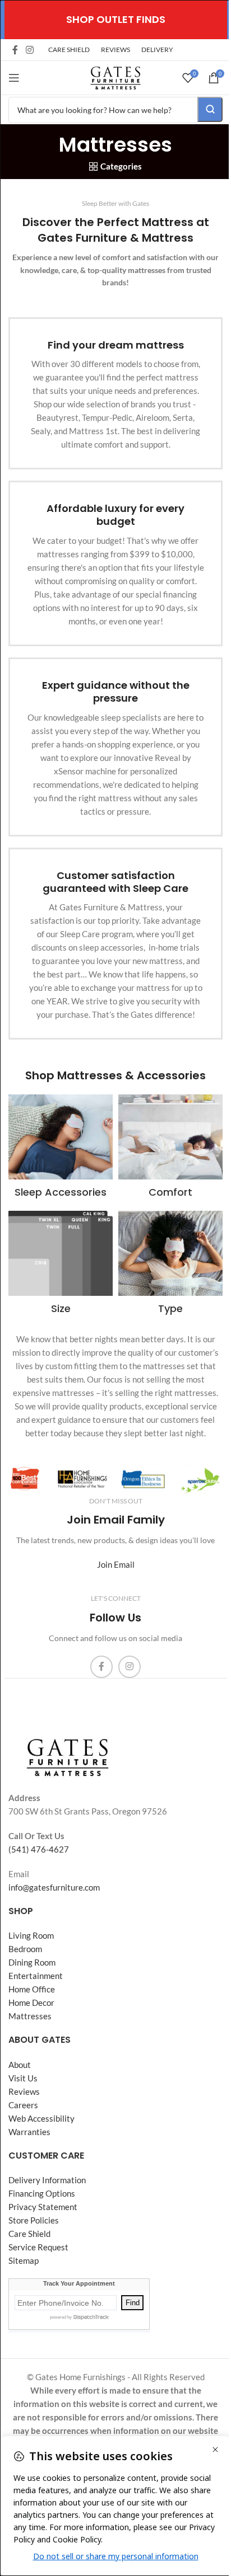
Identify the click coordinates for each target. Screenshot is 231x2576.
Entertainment (36, 1976)
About (20, 2065)
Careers (23, 2105)
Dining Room (32, 1962)
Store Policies (34, 2220)
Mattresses (30, 2016)
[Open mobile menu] (14, 78)
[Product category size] (61, 1266)
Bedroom (25, 1949)
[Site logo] (115, 77)
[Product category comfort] (170, 1150)
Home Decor (31, 2002)
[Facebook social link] (15, 50)
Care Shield (29, 2234)
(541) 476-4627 (39, 1849)
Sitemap (24, 2260)
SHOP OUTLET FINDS (116, 19)
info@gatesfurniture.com (54, 1887)
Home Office (32, 1989)
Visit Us (23, 2078)
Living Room (31, 1935)
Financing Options (42, 2193)
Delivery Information (47, 2180)
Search (210, 109)
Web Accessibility (41, 2118)
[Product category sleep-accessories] (61, 1150)
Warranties (29, 2132)
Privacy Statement (43, 2207)
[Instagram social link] (29, 50)
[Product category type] (170, 1266)
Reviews (24, 2091)
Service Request (38, 2247)
